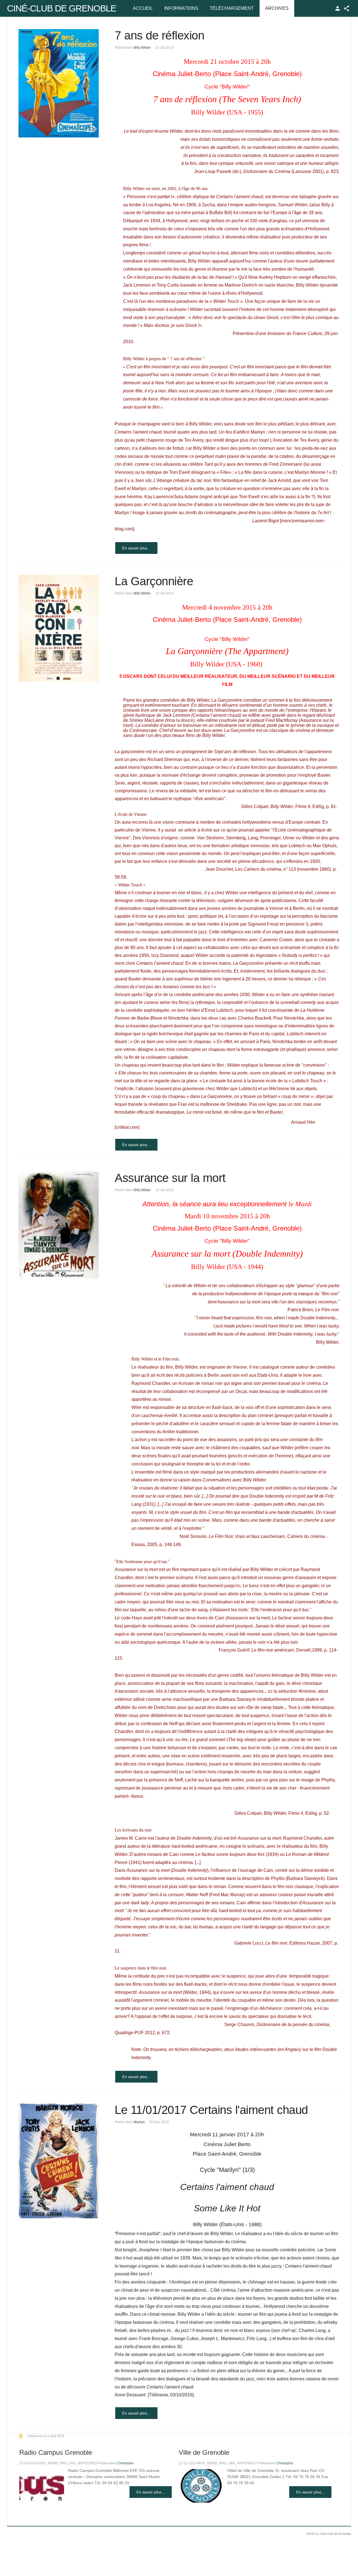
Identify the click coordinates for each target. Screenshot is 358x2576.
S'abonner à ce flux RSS (46, 2436)
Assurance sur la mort (170, 1178)
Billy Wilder (142, 48)
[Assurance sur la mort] (59, 1225)
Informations (181, 8)
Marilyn (139, 2122)
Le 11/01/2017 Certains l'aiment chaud (211, 2110)
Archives (277, 8)
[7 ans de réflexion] (59, 83)
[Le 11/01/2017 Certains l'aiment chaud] (59, 2161)
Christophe (125, 2463)
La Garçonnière (154, 581)
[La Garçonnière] (59, 628)
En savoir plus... (136, 548)
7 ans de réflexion (159, 35)
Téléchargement (232, 8)
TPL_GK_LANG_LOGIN (338, 8)
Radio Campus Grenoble (56, 2452)
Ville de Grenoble (204, 2452)
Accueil (143, 8)
